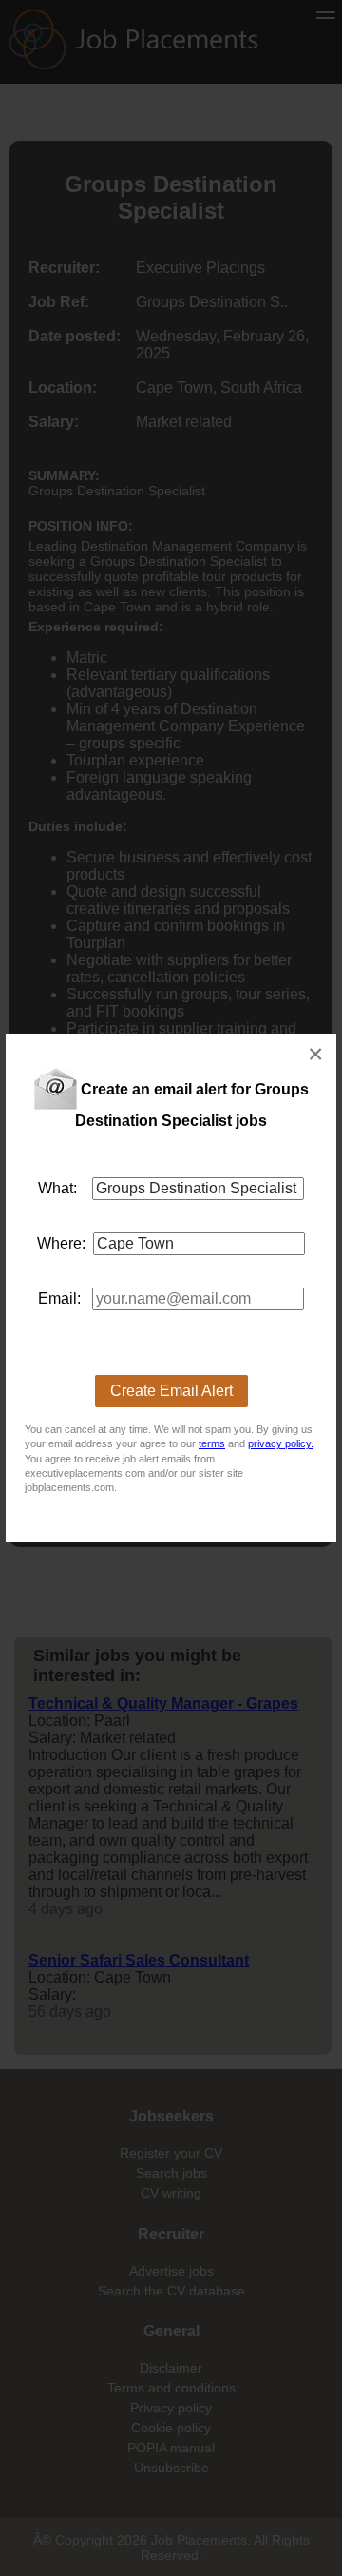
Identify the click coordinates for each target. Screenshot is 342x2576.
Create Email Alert (171, 1391)
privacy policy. (281, 1443)
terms (212, 1443)
